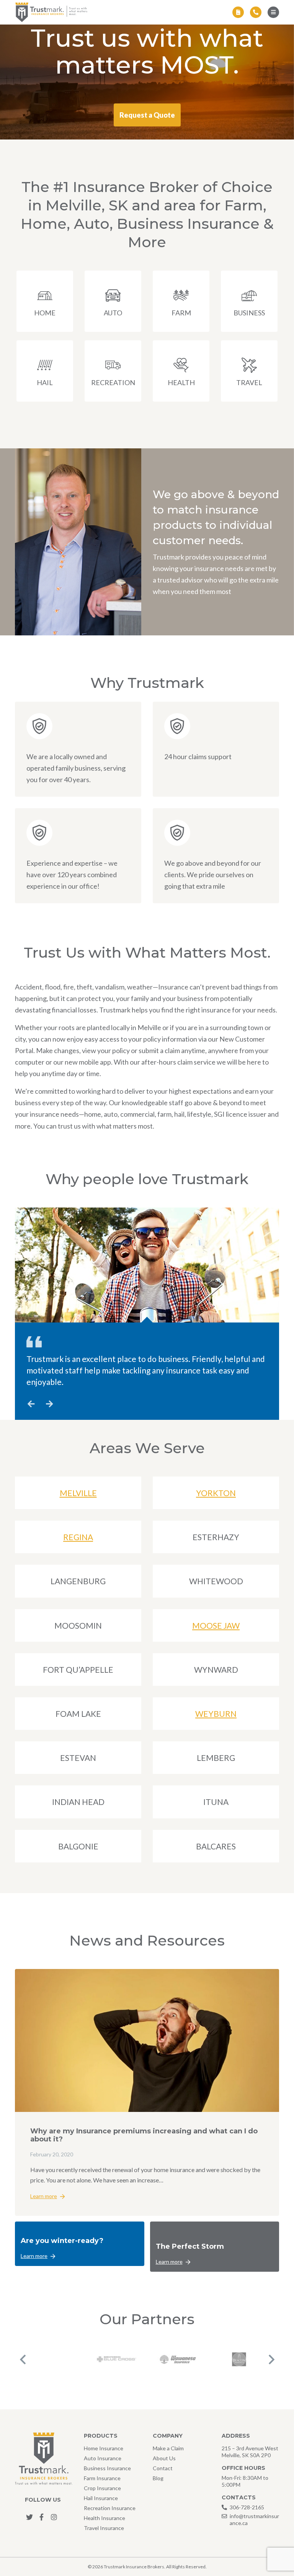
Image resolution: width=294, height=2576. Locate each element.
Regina (78, 1537)
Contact (163, 2468)
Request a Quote (147, 115)
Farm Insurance (102, 2478)
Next (271, 2359)
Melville (78, 1493)
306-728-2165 (247, 2507)
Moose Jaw (216, 1625)
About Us (164, 2458)
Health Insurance (105, 2518)
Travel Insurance (104, 2528)
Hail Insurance (101, 2498)
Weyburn (216, 1714)
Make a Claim (168, 2448)
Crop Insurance (102, 2488)
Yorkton (216, 1493)
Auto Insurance (103, 2458)
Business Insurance (107, 2468)
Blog (158, 2478)
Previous (23, 2359)
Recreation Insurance (110, 2508)
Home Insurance (104, 2448)
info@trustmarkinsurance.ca (254, 2519)
